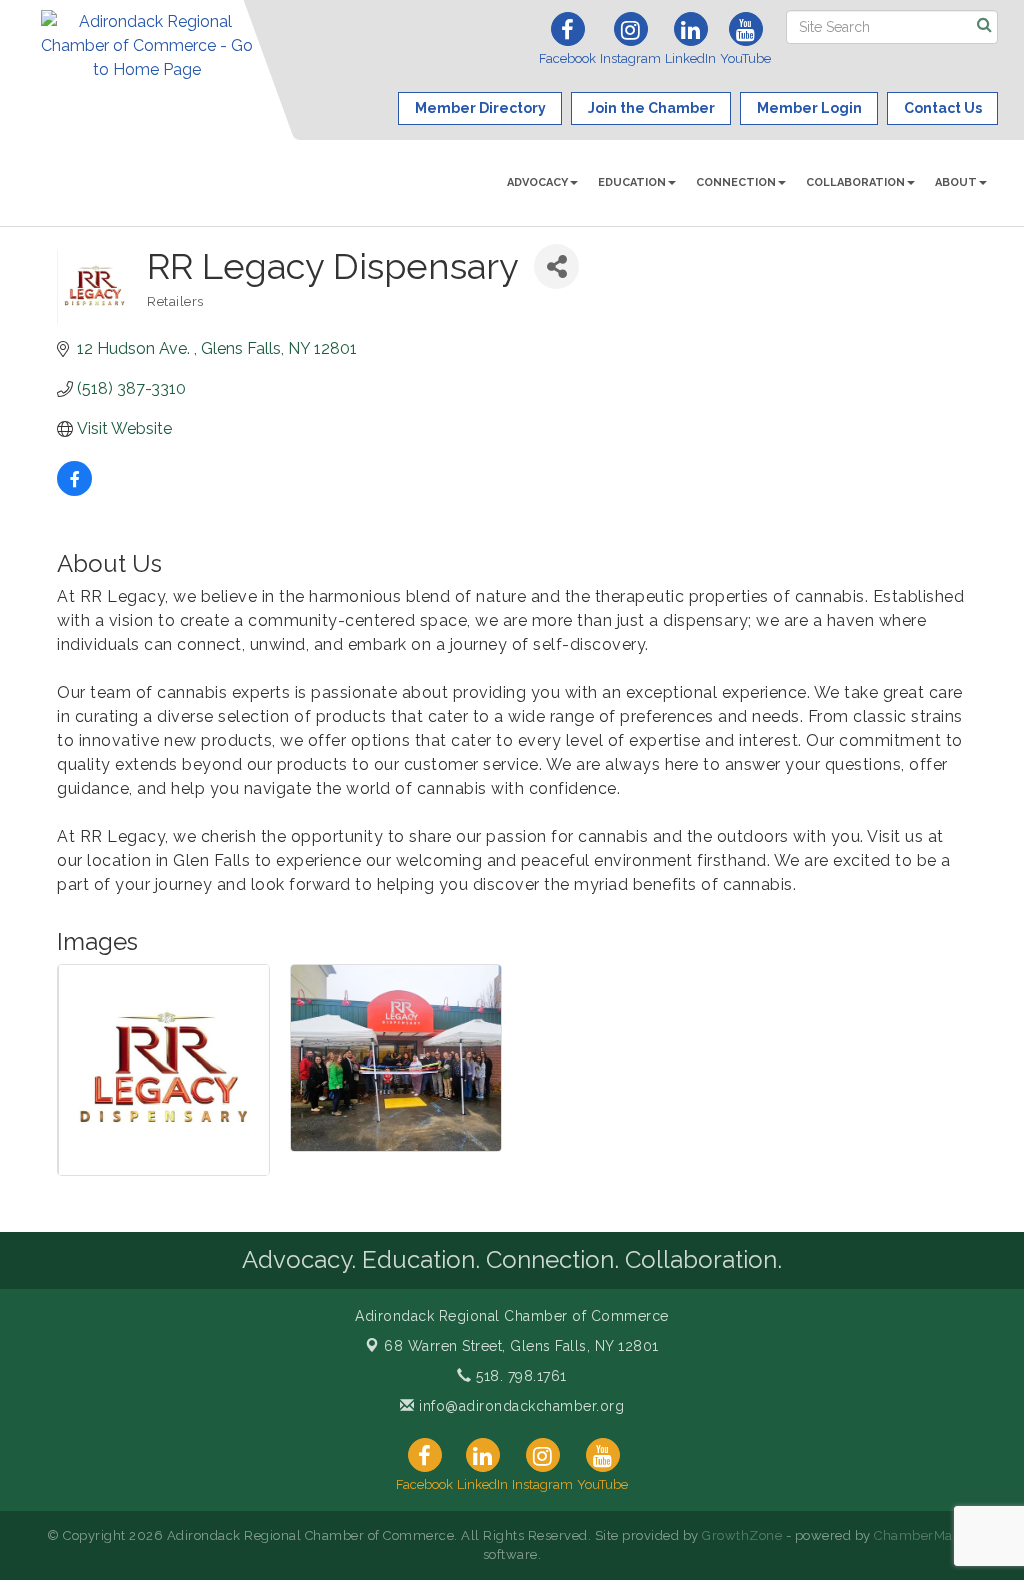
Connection (736, 182)
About (956, 182)
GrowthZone (742, 1535)
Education (632, 182)
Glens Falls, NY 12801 (521, 1346)
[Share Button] (556, 266)
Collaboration (855, 182)
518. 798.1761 (519, 1376)
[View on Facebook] (74, 490)
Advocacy (537, 182)
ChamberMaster (925, 1535)
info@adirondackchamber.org (519, 1406)
